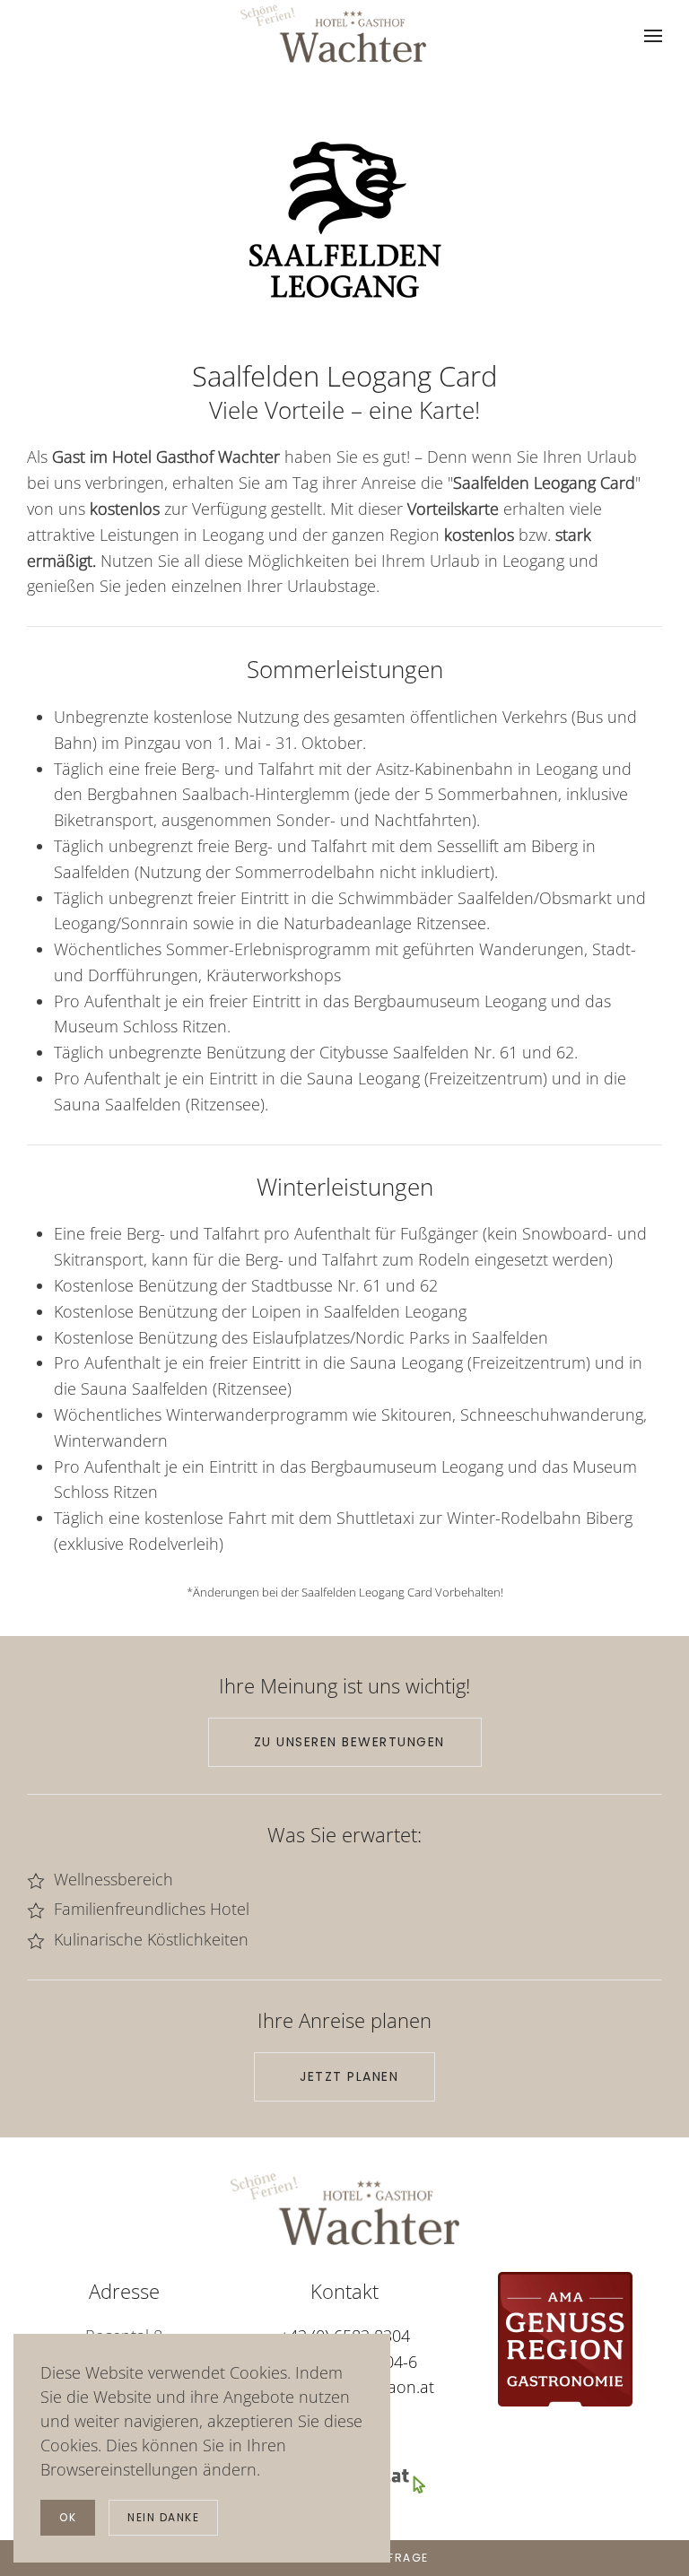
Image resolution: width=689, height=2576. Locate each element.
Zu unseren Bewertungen (349, 1742)
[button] (653, 36)
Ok (68, 2517)
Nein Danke (163, 2517)
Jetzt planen (349, 2076)
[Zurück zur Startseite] (333, 34)
